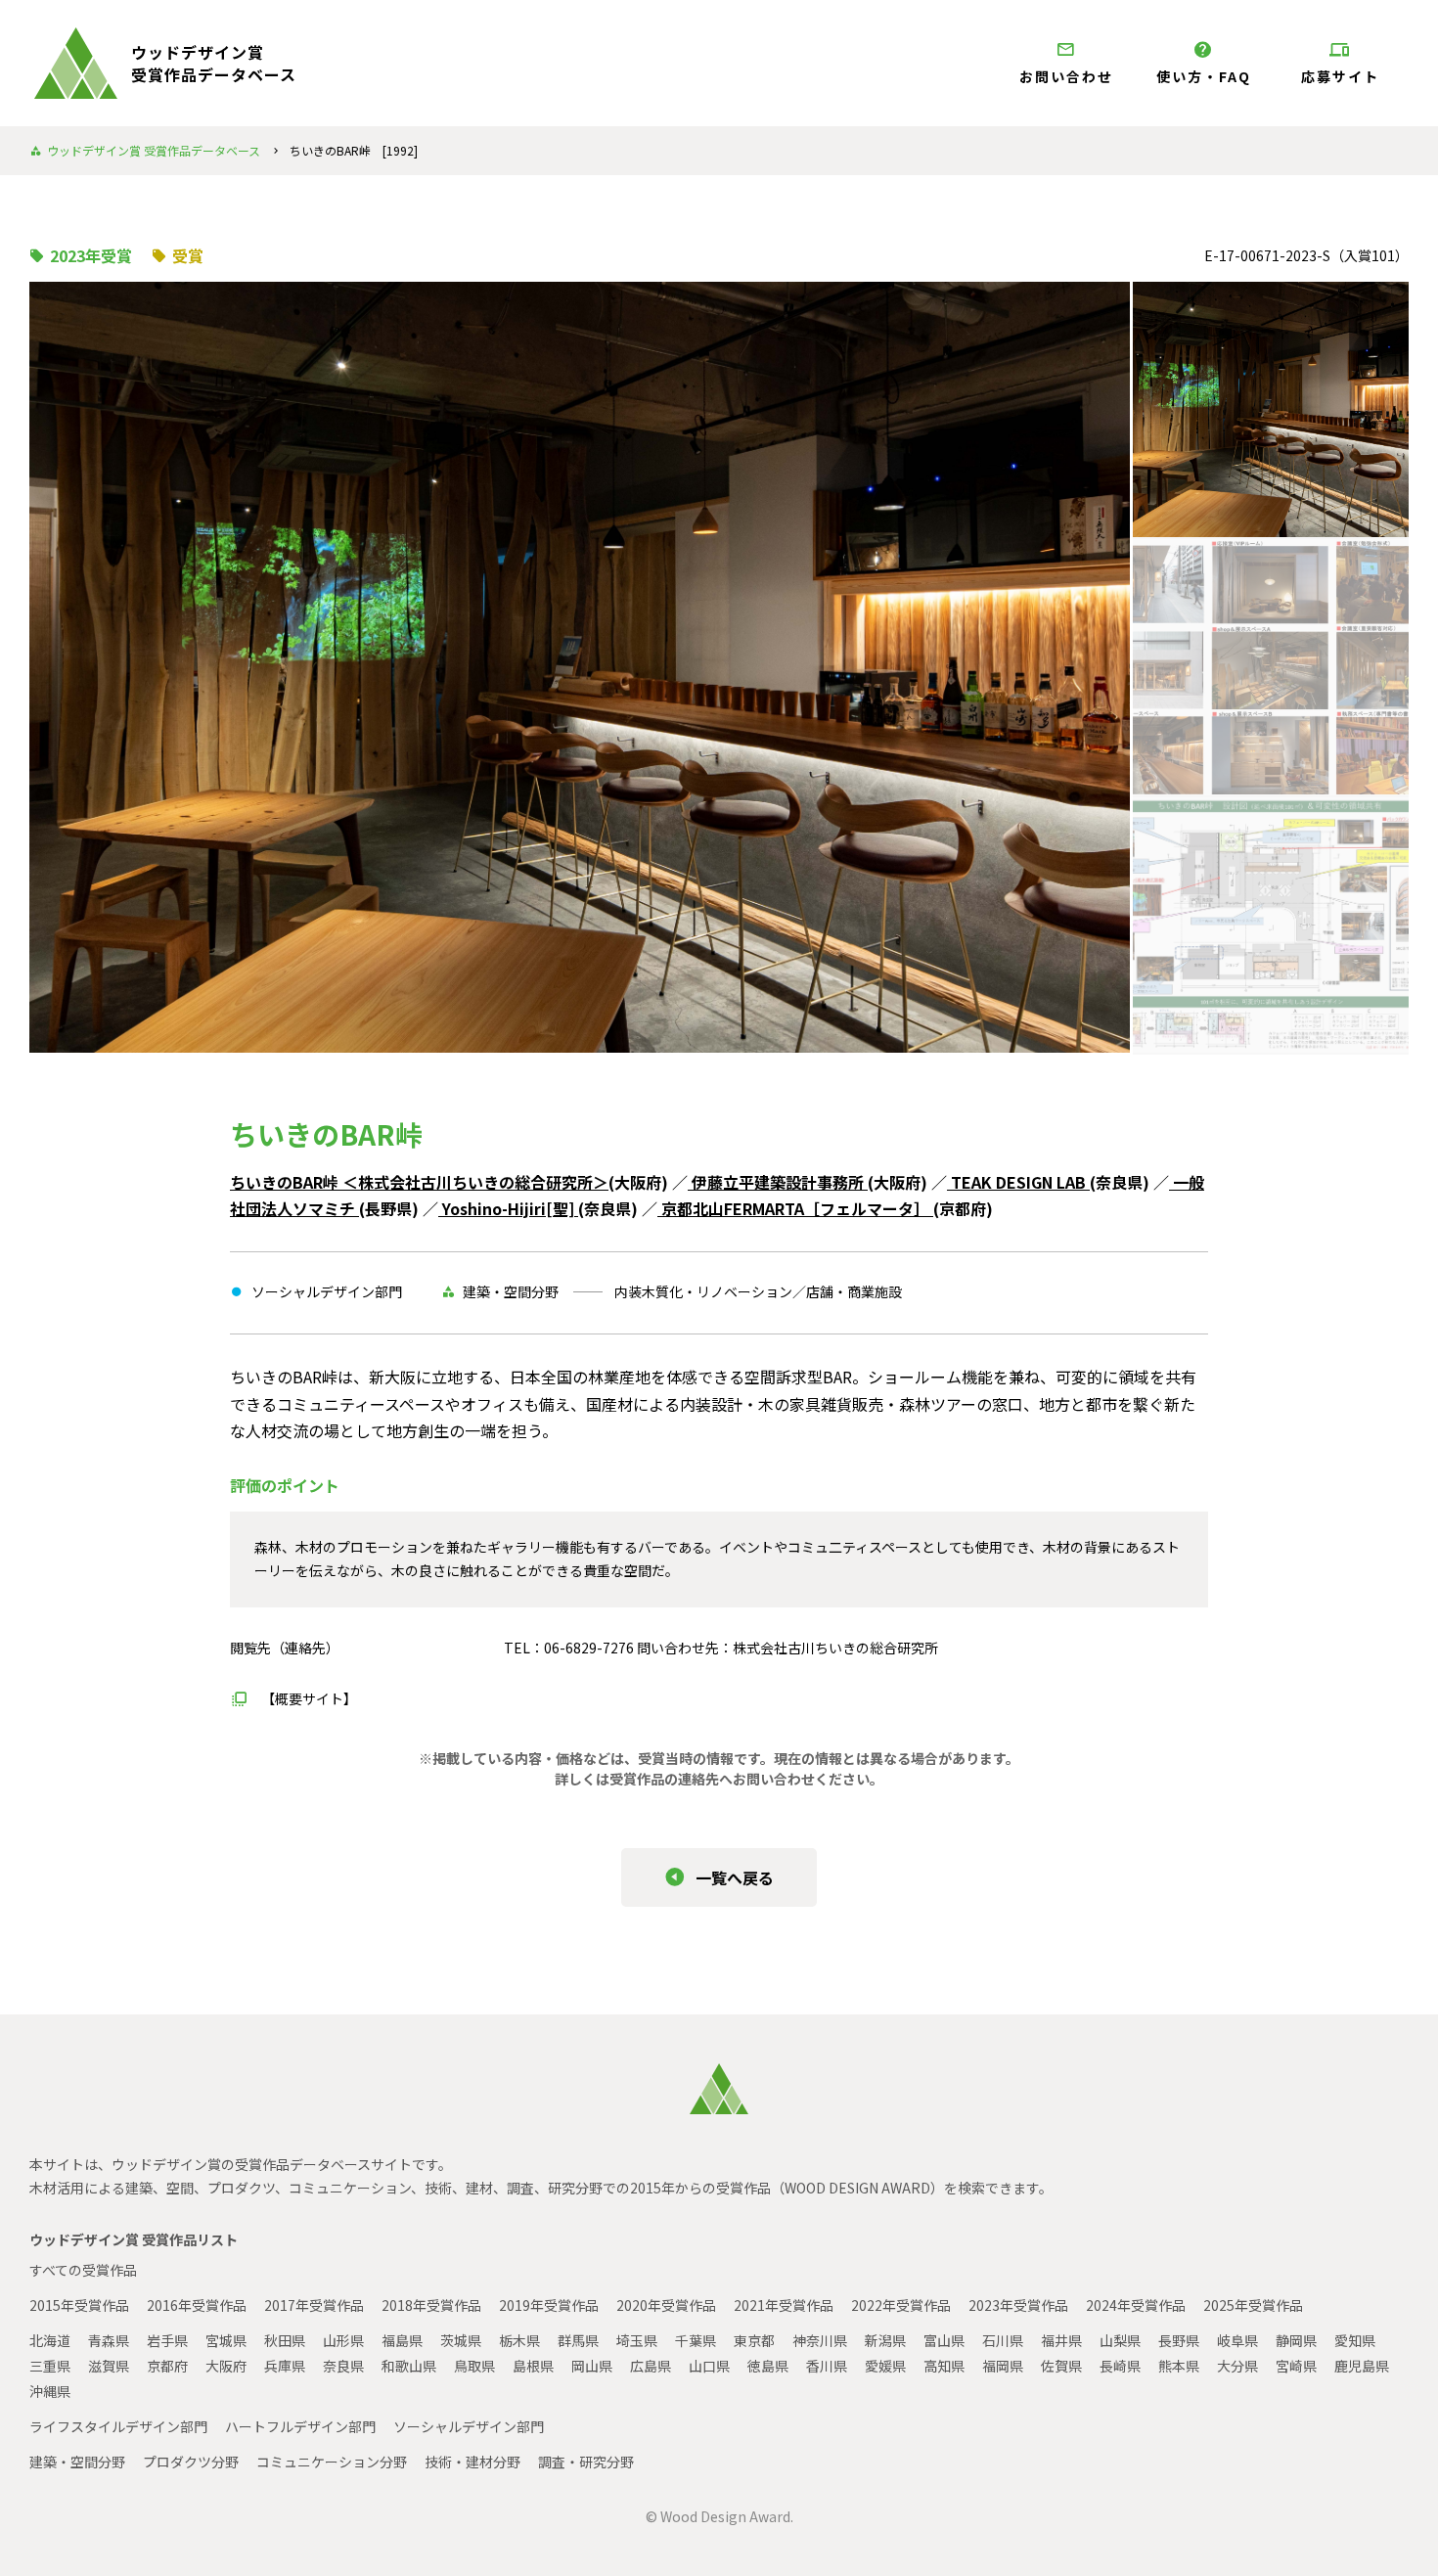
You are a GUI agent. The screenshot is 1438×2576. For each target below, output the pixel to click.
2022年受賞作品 (901, 2305)
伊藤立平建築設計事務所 (778, 1182)
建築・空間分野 (77, 2462)
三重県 (50, 2366)
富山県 (944, 2340)
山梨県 (1120, 2340)
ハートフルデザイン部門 (300, 2426)
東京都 (754, 2340)
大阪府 (226, 2366)
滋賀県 (109, 2366)
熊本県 (1179, 2366)
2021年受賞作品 (784, 2305)
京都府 (167, 2366)
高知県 (944, 2366)
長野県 (1179, 2340)
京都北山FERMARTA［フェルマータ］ (795, 1208)
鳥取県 (474, 2366)
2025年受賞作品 (1253, 2305)
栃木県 (519, 2340)
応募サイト (1340, 76)
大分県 (1237, 2366)
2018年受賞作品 (431, 2305)
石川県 (1003, 2340)
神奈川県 (820, 2340)
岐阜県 (1237, 2340)
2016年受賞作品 (197, 2305)
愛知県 (1355, 2340)
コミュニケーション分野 (332, 2462)
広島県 (651, 2366)
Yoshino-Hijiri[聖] (508, 1208)
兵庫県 (285, 2366)
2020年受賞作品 (666, 2305)
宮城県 (226, 2340)
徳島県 (768, 2366)
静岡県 (1296, 2340)
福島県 (402, 2340)
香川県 (827, 2366)
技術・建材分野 (472, 2462)
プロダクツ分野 (191, 2462)
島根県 (533, 2366)
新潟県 (885, 2340)
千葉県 (696, 2340)
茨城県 (461, 2340)
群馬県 (578, 2340)
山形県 (343, 2340)
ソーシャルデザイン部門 (469, 2426)
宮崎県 (1296, 2366)
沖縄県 (50, 2391)
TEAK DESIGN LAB (1018, 1182)
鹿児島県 (1362, 2366)
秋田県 (285, 2340)
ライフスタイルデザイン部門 (118, 2426)
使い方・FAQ (1204, 76)
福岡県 (1003, 2366)
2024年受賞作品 (1136, 2305)
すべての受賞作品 (83, 2270)
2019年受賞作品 (549, 2305)
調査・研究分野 (586, 2462)
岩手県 (167, 2340)
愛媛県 (885, 2366)
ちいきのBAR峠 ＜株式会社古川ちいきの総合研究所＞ (419, 1182)
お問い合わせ (1066, 76)
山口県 (709, 2366)
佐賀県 (1061, 2366)
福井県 (1061, 2340)
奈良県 (343, 2366)
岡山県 (592, 2366)
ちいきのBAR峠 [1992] (354, 150)
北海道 (50, 2340)
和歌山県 (409, 2366)
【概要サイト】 (309, 1698)
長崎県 (1120, 2366)
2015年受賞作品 (79, 2305)
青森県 (109, 2340)
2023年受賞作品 (1018, 2305)
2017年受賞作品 (314, 2305)
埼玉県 (637, 2340)
